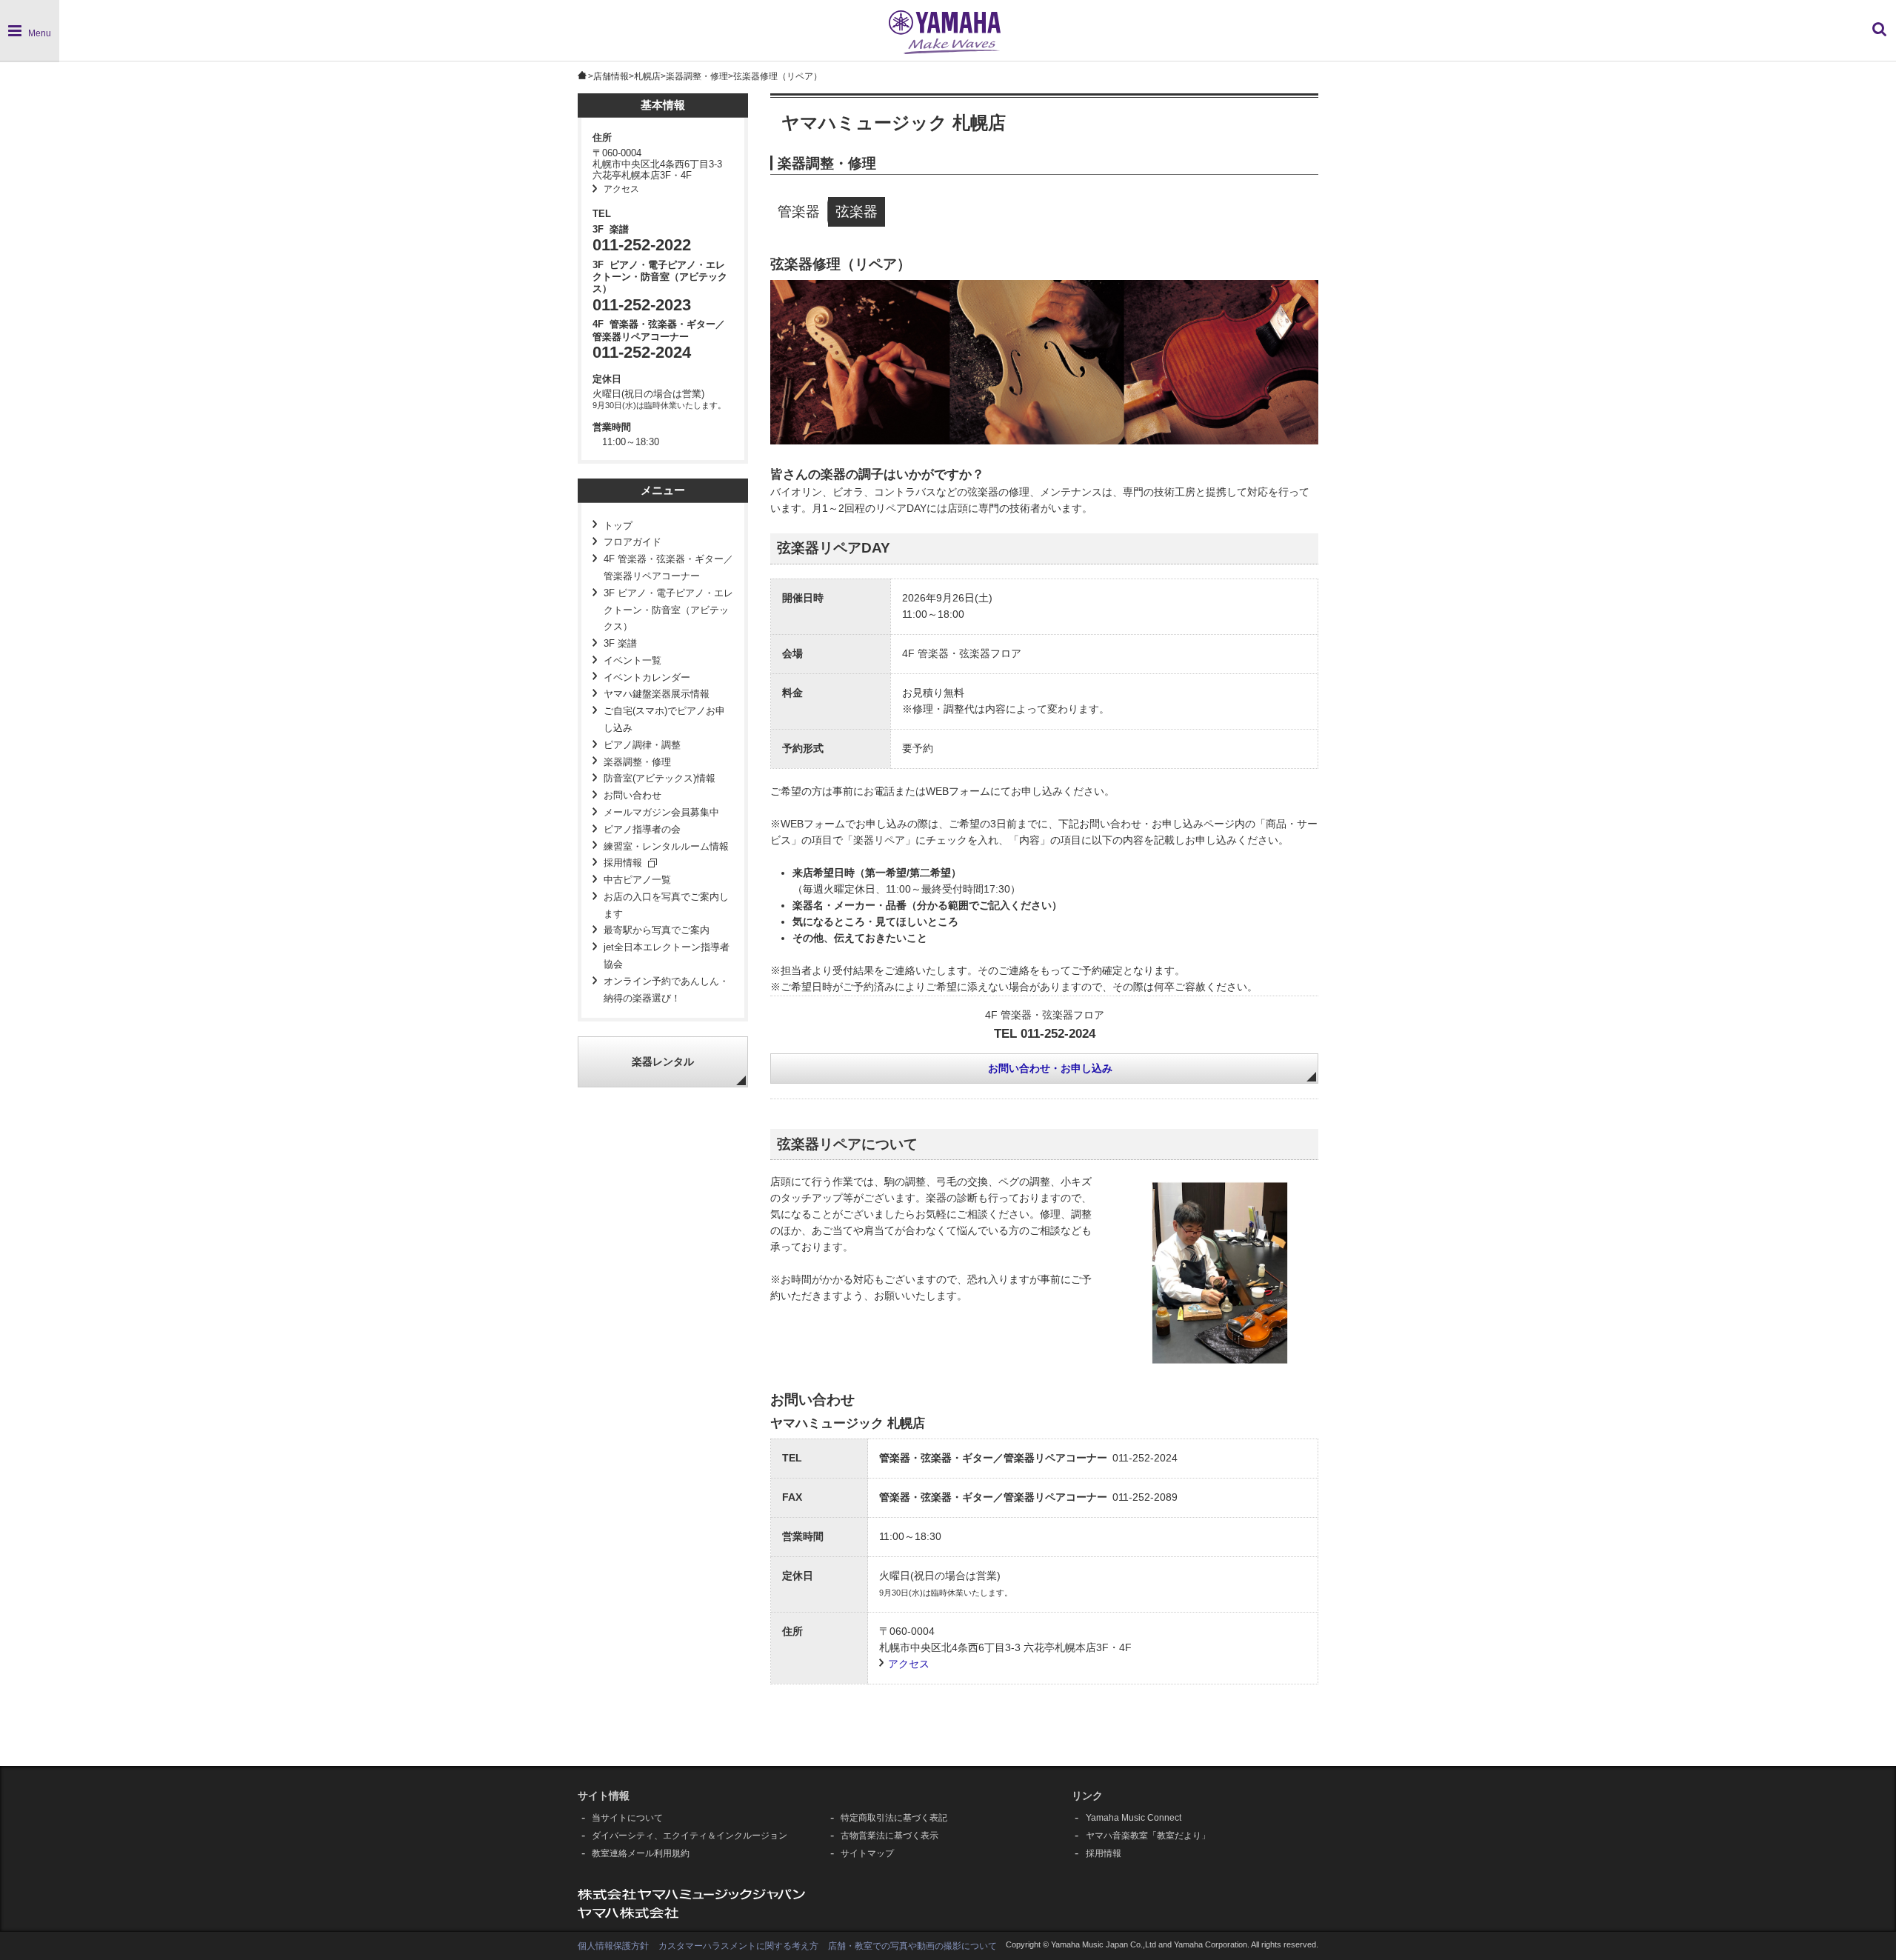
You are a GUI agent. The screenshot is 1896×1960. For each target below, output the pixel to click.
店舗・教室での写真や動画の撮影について (912, 1946)
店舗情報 (611, 76)
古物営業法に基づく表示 (889, 1836)
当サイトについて (627, 1818)
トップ (618, 526)
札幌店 (647, 76)
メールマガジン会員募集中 (661, 813)
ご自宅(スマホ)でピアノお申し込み (664, 720)
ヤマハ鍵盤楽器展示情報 (657, 694)
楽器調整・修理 (697, 76)
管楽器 (799, 211)
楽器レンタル (663, 1062)
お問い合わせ (632, 796)
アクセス (621, 189)
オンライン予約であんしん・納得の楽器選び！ (666, 990)
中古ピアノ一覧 (637, 880)
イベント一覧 (632, 661)
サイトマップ (867, 1853)
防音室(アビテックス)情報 (660, 779)
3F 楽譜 (620, 644)
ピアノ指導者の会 (642, 830)
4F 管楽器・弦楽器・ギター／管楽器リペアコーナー (668, 568)
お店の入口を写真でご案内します (666, 906)
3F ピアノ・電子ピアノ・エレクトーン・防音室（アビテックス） (668, 610)
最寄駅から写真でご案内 (657, 930)
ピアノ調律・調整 (642, 745)
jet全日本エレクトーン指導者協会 (667, 956)
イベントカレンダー (647, 678)
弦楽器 (857, 211)
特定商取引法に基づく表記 (894, 1818)
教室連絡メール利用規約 (641, 1853)
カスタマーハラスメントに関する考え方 (738, 1946)
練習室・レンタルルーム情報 (666, 847)
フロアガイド (632, 542)
